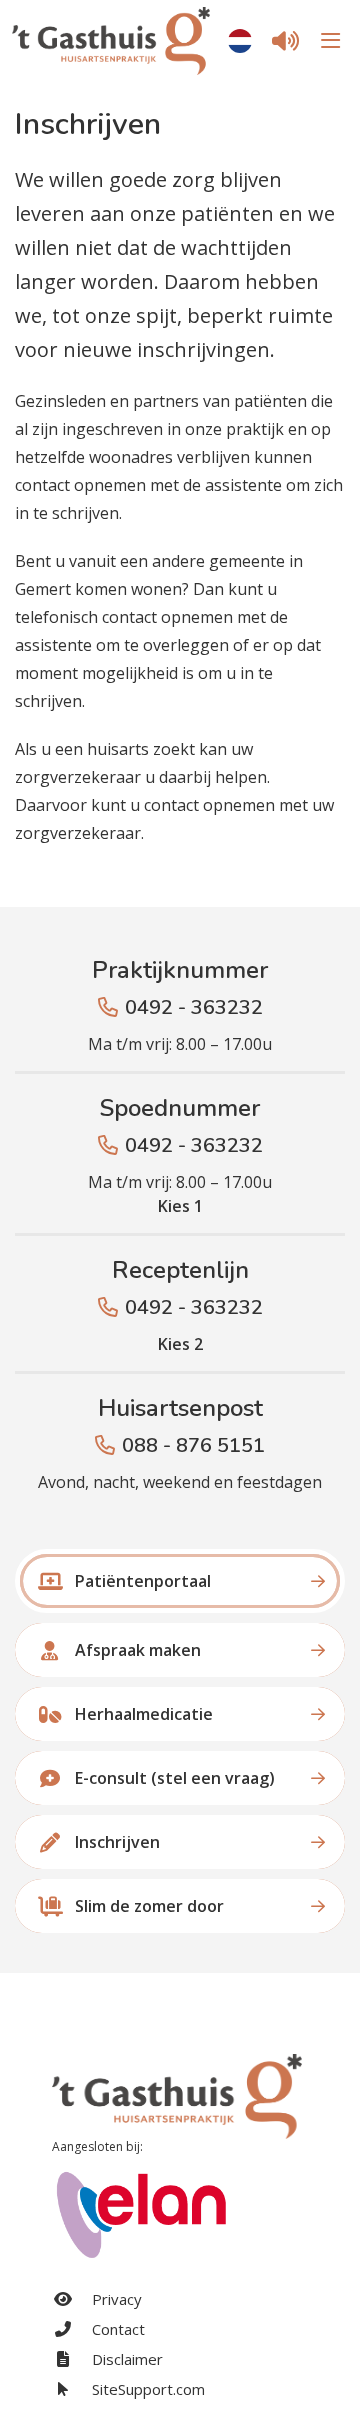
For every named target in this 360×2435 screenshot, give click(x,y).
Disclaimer (125, 2359)
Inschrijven (117, 1842)
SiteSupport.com (146, 2389)
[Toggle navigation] (327, 41)
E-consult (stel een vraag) (175, 1778)
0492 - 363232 (194, 1007)
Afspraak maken (138, 1650)
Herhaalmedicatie (144, 1714)
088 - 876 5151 (193, 1445)
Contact (116, 2329)
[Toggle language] (240, 41)
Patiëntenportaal (143, 1581)
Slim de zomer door (149, 1906)
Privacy (115, 2299)
